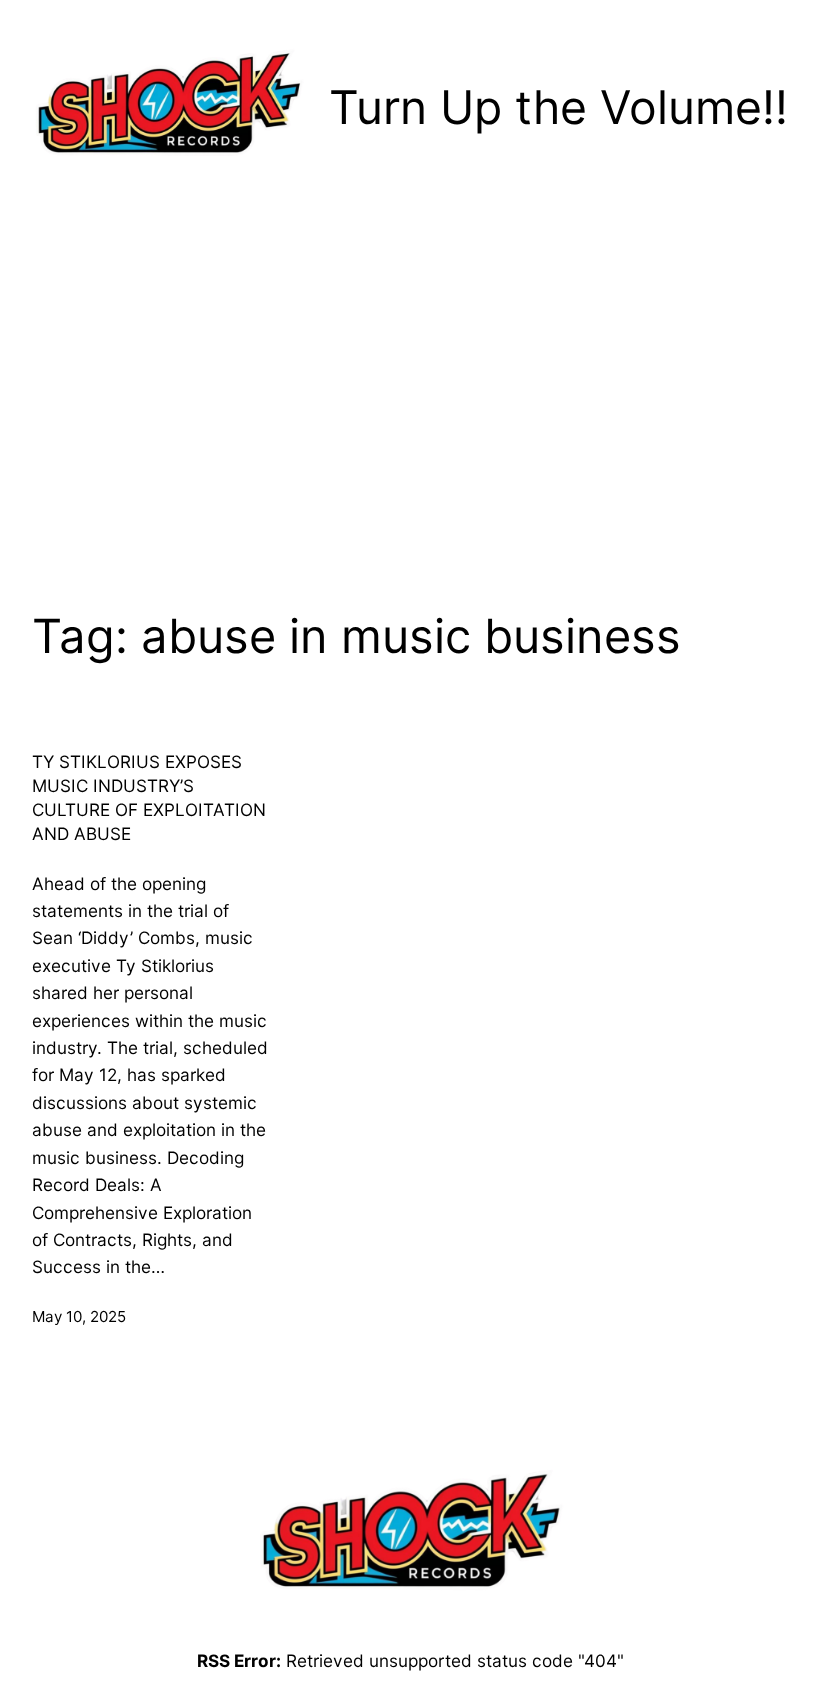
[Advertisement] (410, 379)
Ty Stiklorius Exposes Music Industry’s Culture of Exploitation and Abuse (149, 797)
